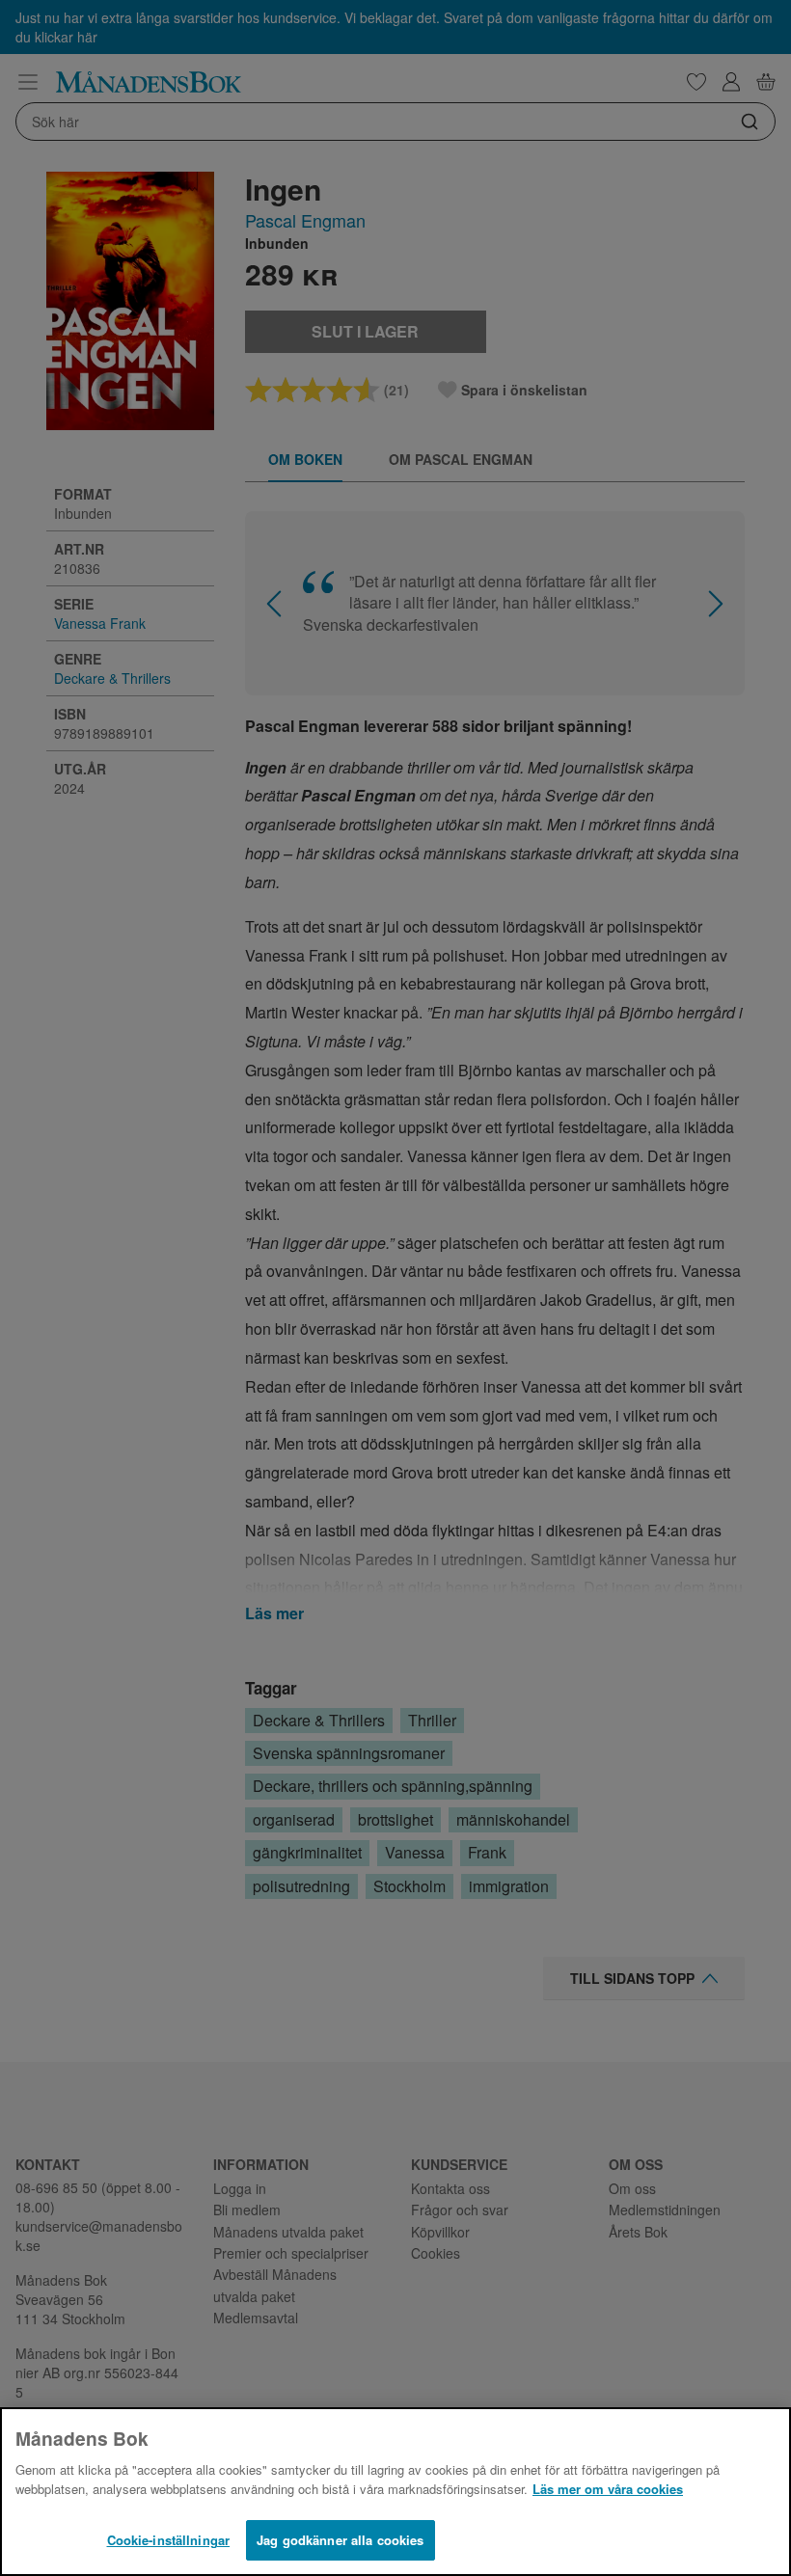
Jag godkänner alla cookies (340, 2540)
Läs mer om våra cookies (608, 2489)
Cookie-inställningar (169, 2540)
